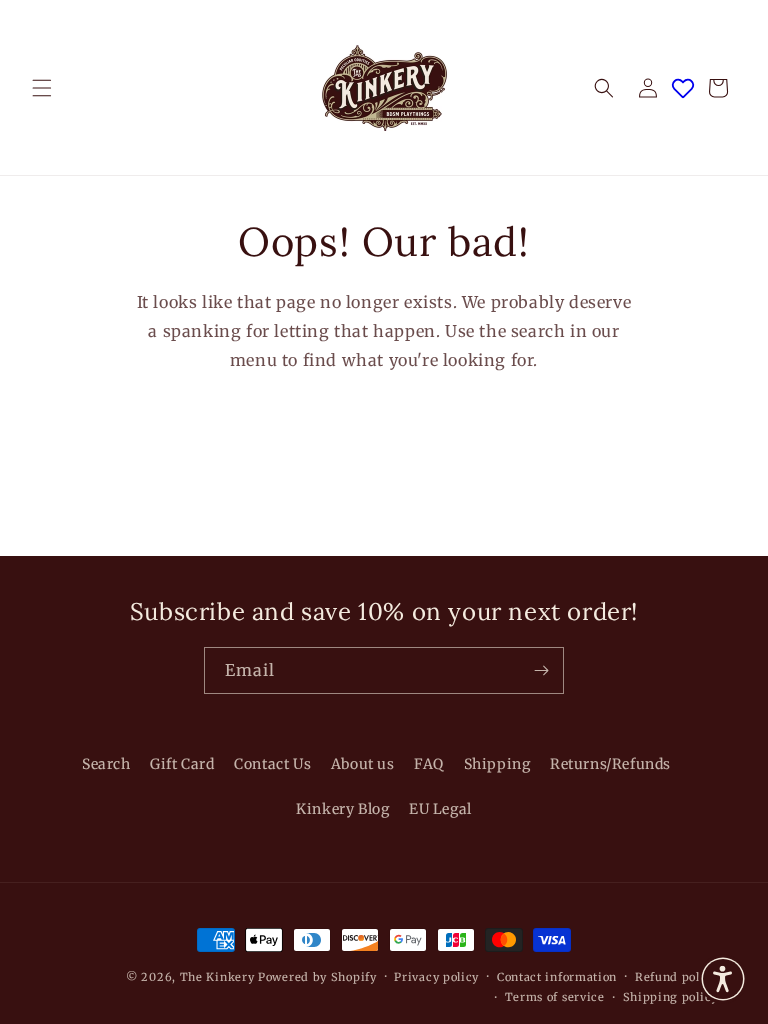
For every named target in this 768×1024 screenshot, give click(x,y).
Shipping (497, 764)
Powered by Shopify (317, 977)
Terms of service (555, 997)
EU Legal (440, 809)
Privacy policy (436, 977)
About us (363, 764)
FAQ (429, 764)
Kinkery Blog (342, 809)
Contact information (557, 977)
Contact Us (272, 764)
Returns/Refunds (610, 764)
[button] (42, 88)
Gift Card (182, 764)
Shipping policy (671, 997)
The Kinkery (217, 977)
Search (106, 764)
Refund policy (676, 977)
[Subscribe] (541, 670)
